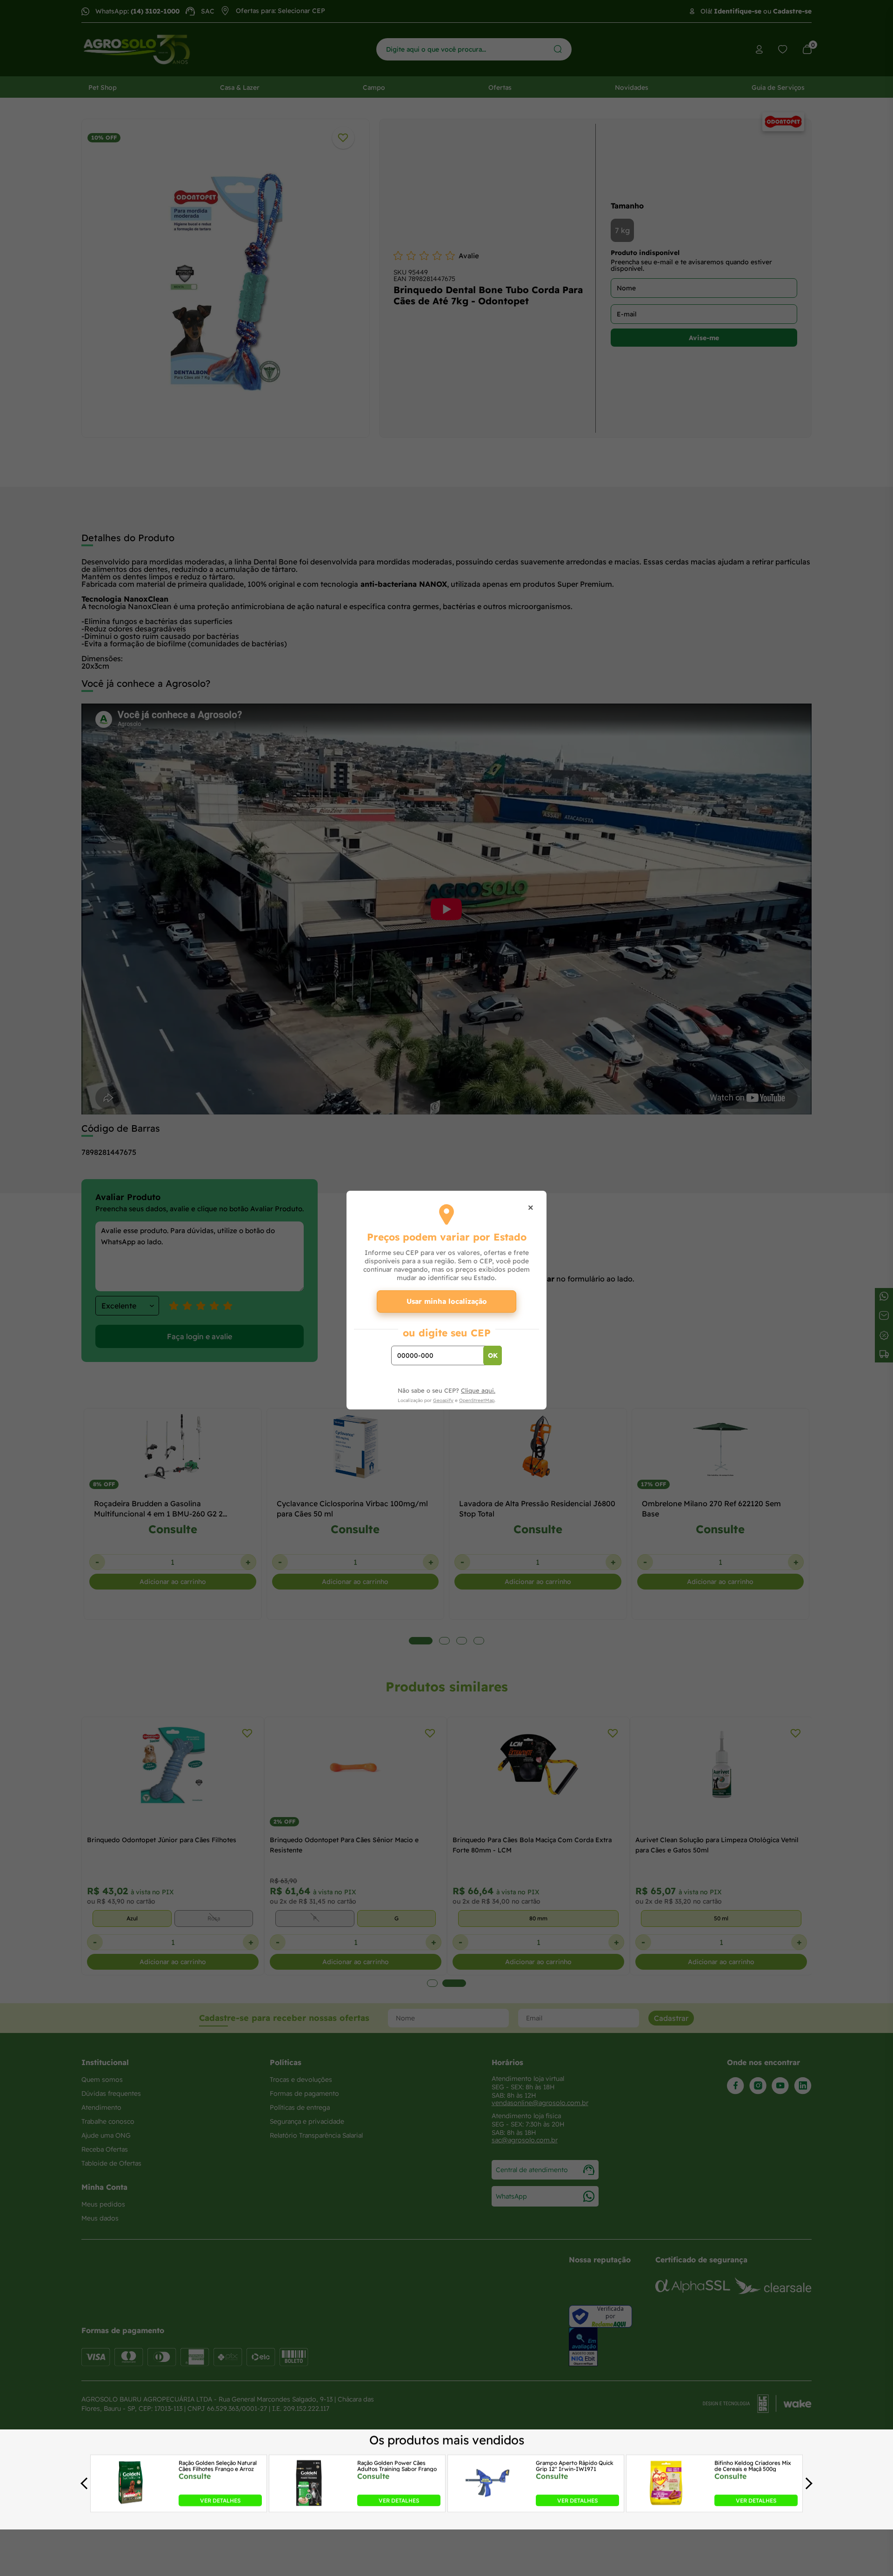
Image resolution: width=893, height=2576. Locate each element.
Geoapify (443, 1400)
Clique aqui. (478, 1390)
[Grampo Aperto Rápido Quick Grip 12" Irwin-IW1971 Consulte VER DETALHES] (487, 2503)
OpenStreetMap (477, 1400)
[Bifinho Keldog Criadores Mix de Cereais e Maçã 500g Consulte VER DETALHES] (666, 2503)
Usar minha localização (447, 1301)
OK (493, 1355)
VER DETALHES (220, 2500)
